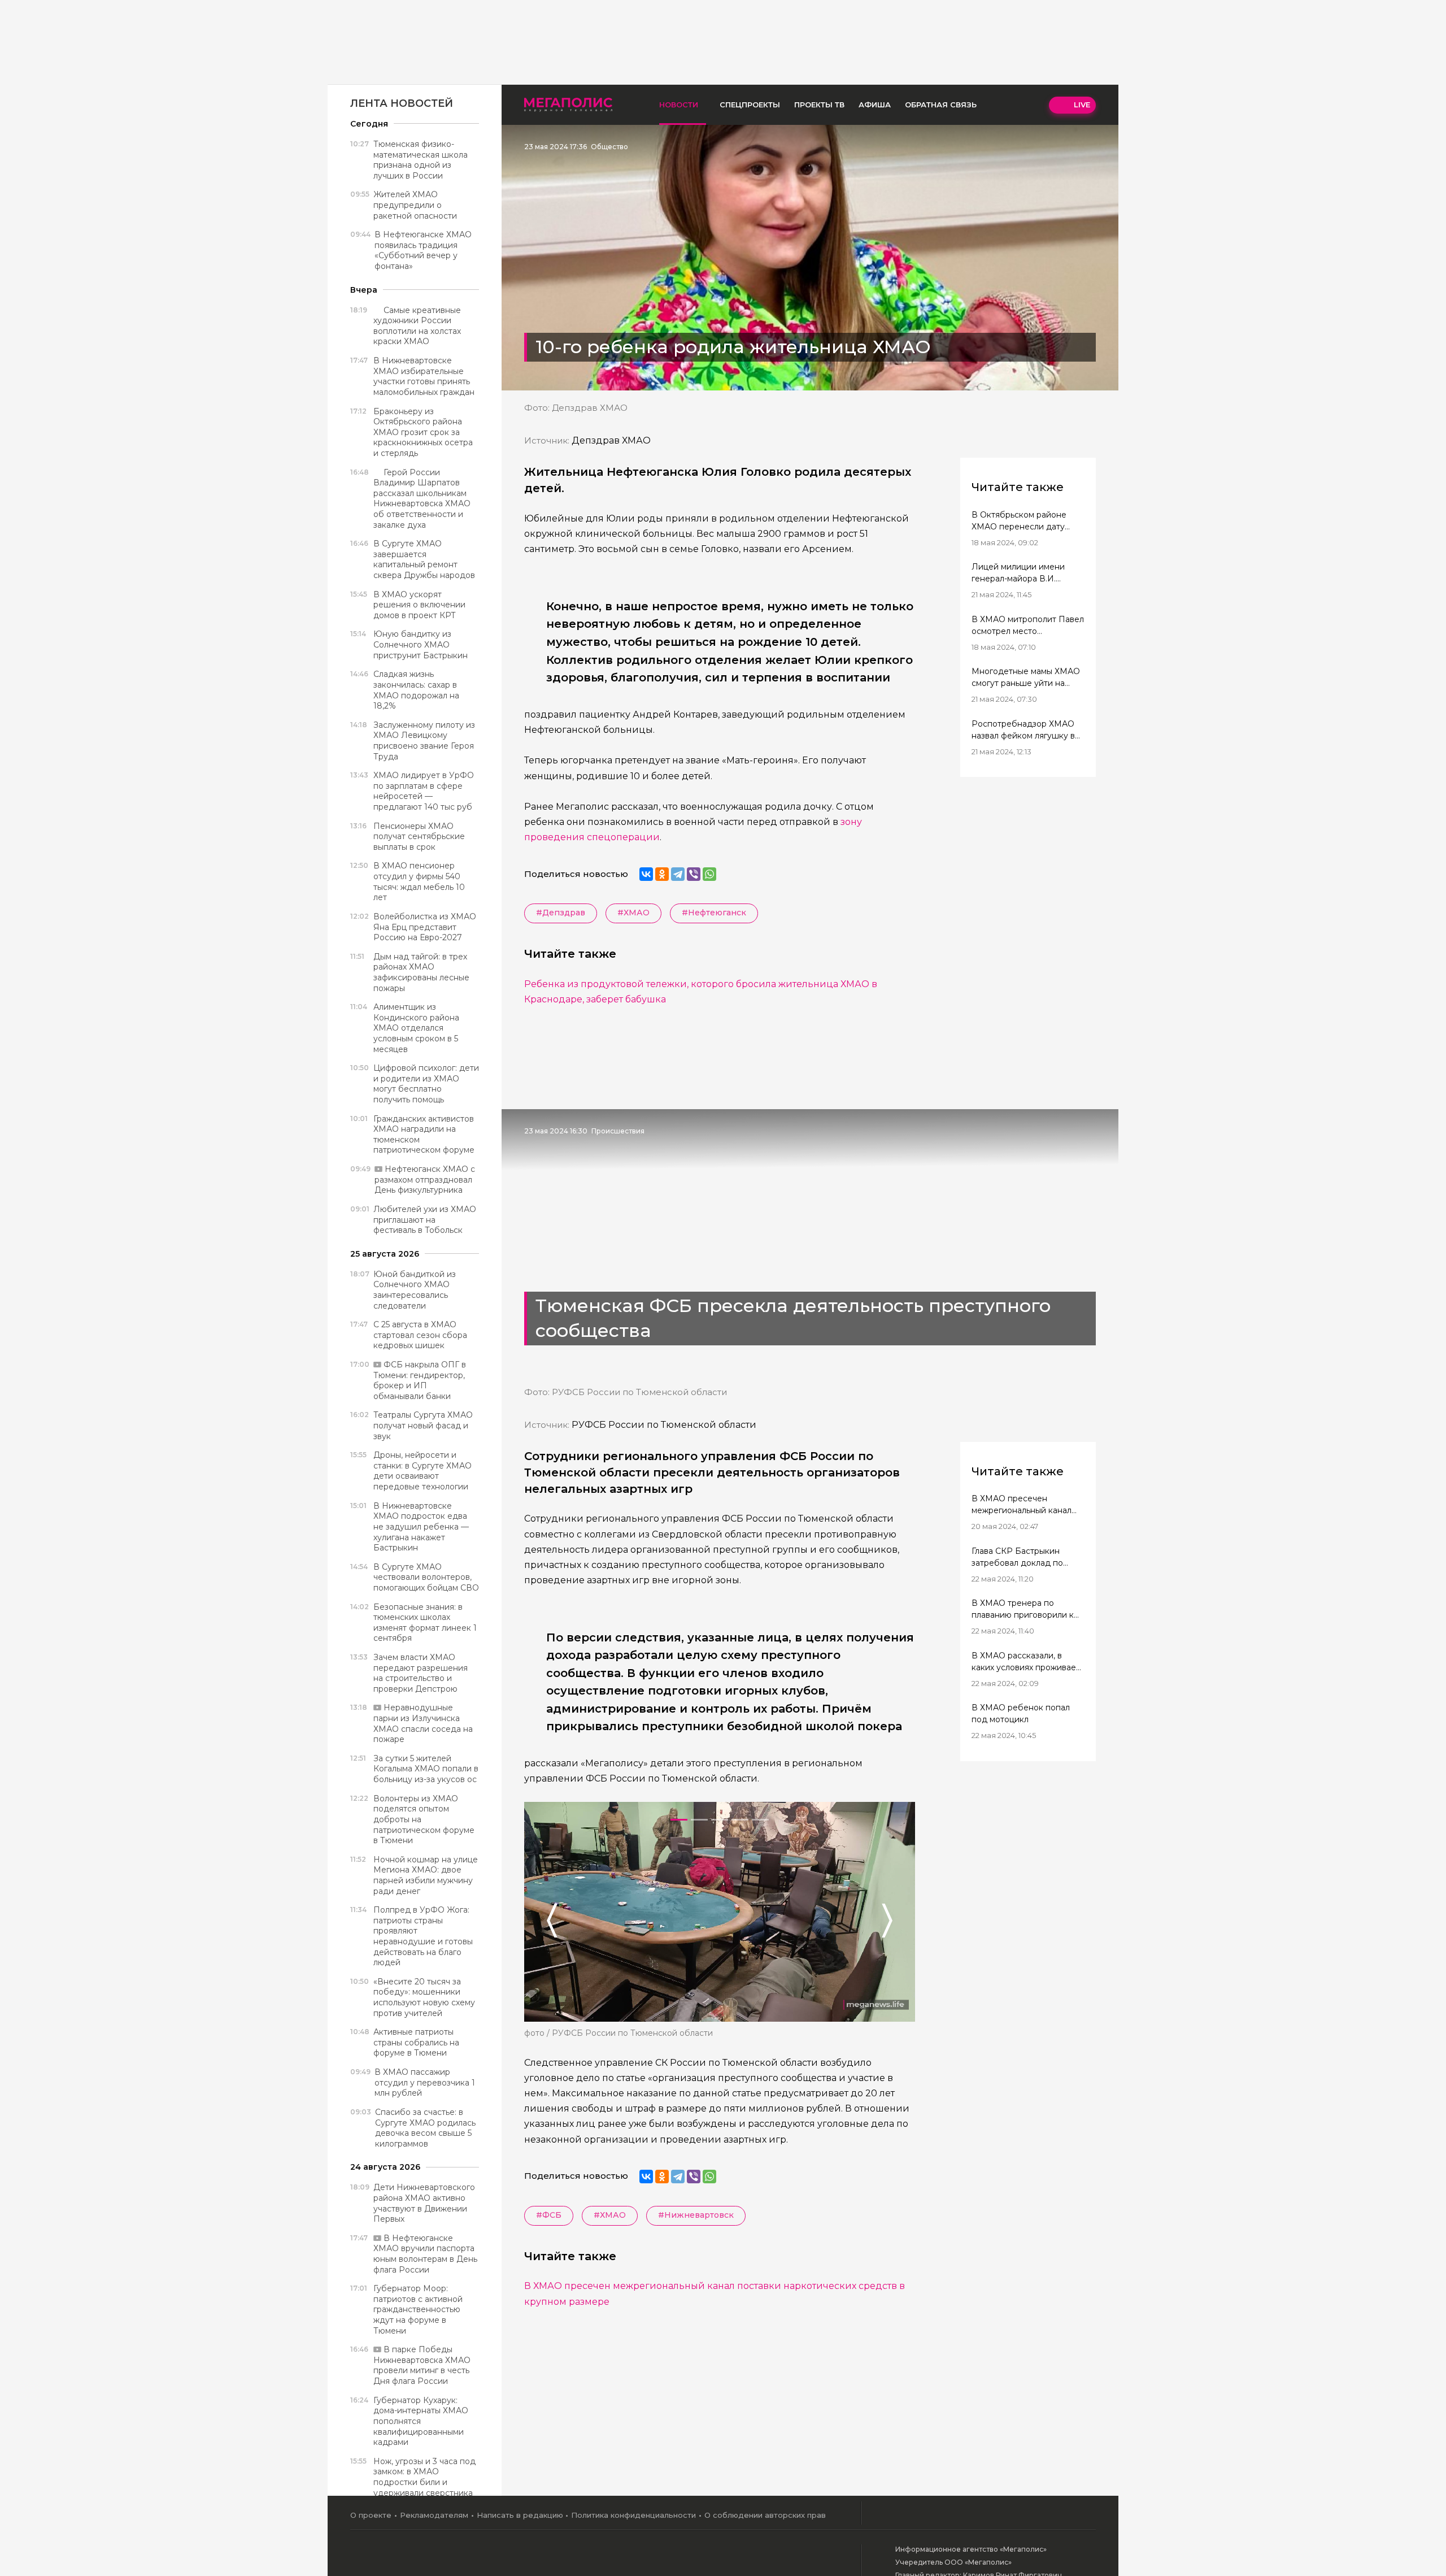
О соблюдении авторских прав (765, 2515)
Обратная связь (941, 105)
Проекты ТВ (819, 105)
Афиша (875, 105)
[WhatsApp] (709, 874)
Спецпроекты (750, 105)
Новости (679, 105)
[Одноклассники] (662, 874)
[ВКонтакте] (646, 874)
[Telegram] (678, 874)
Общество (609, 147)
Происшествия (618, 1131)
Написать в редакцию (520, 2515)
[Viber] (694, 874)
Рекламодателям (434, 2515)
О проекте (371, 2515)
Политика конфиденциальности (633, 2515)
